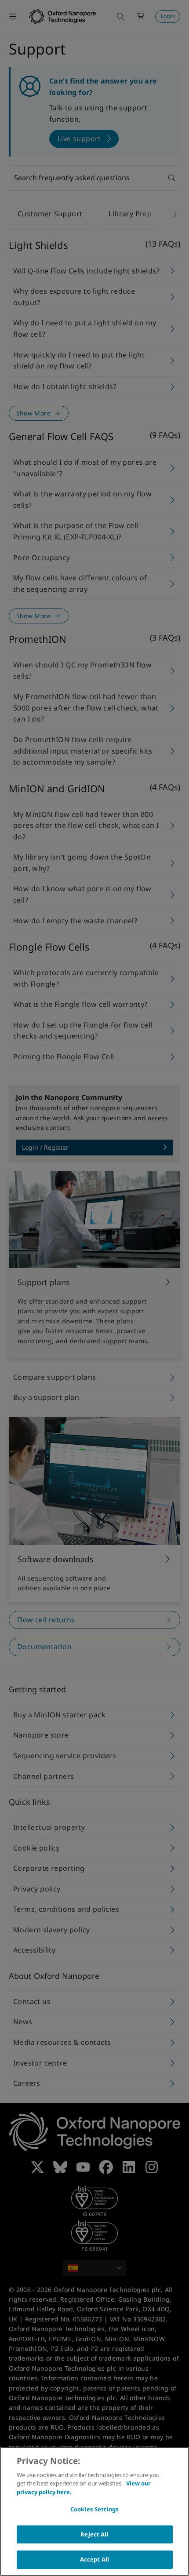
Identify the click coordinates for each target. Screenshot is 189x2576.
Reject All (94, 2534)
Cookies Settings (94, 2509)
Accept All (94, 2559)
